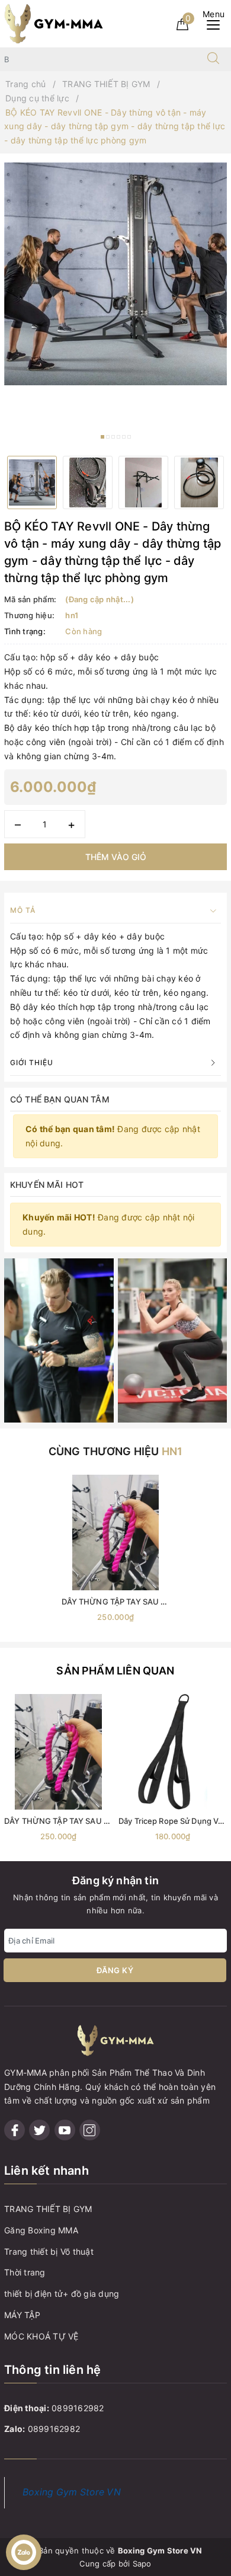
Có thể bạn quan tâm (60, 1099)
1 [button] (102, 437)
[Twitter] (39, 2130)
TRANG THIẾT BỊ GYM (48, 2209)
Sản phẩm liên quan (115, 1671)
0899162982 (78, 2408)
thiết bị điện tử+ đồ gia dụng (62, 2294)
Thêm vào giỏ (116, 857)
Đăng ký (115, 1970)
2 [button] (108, 437)
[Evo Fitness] (59, 1339)
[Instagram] (90, 2130)
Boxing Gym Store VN (72, 2492)
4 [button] (118, 437)
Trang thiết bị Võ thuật (49, 2251)
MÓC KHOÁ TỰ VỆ (41, 2336)
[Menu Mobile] (216, 23)
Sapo (142, 2564)
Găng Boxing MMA (41, 2230)
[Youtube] (65, 2130)
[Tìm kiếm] (213, 59)
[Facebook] (15, 2130)
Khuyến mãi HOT (47, 1185)
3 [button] (113, 437)
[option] (115, 274)
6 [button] (129, 437)
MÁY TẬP (22, 2315)
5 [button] (124, 437)
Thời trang (25, 2272)
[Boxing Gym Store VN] (54, 23)
